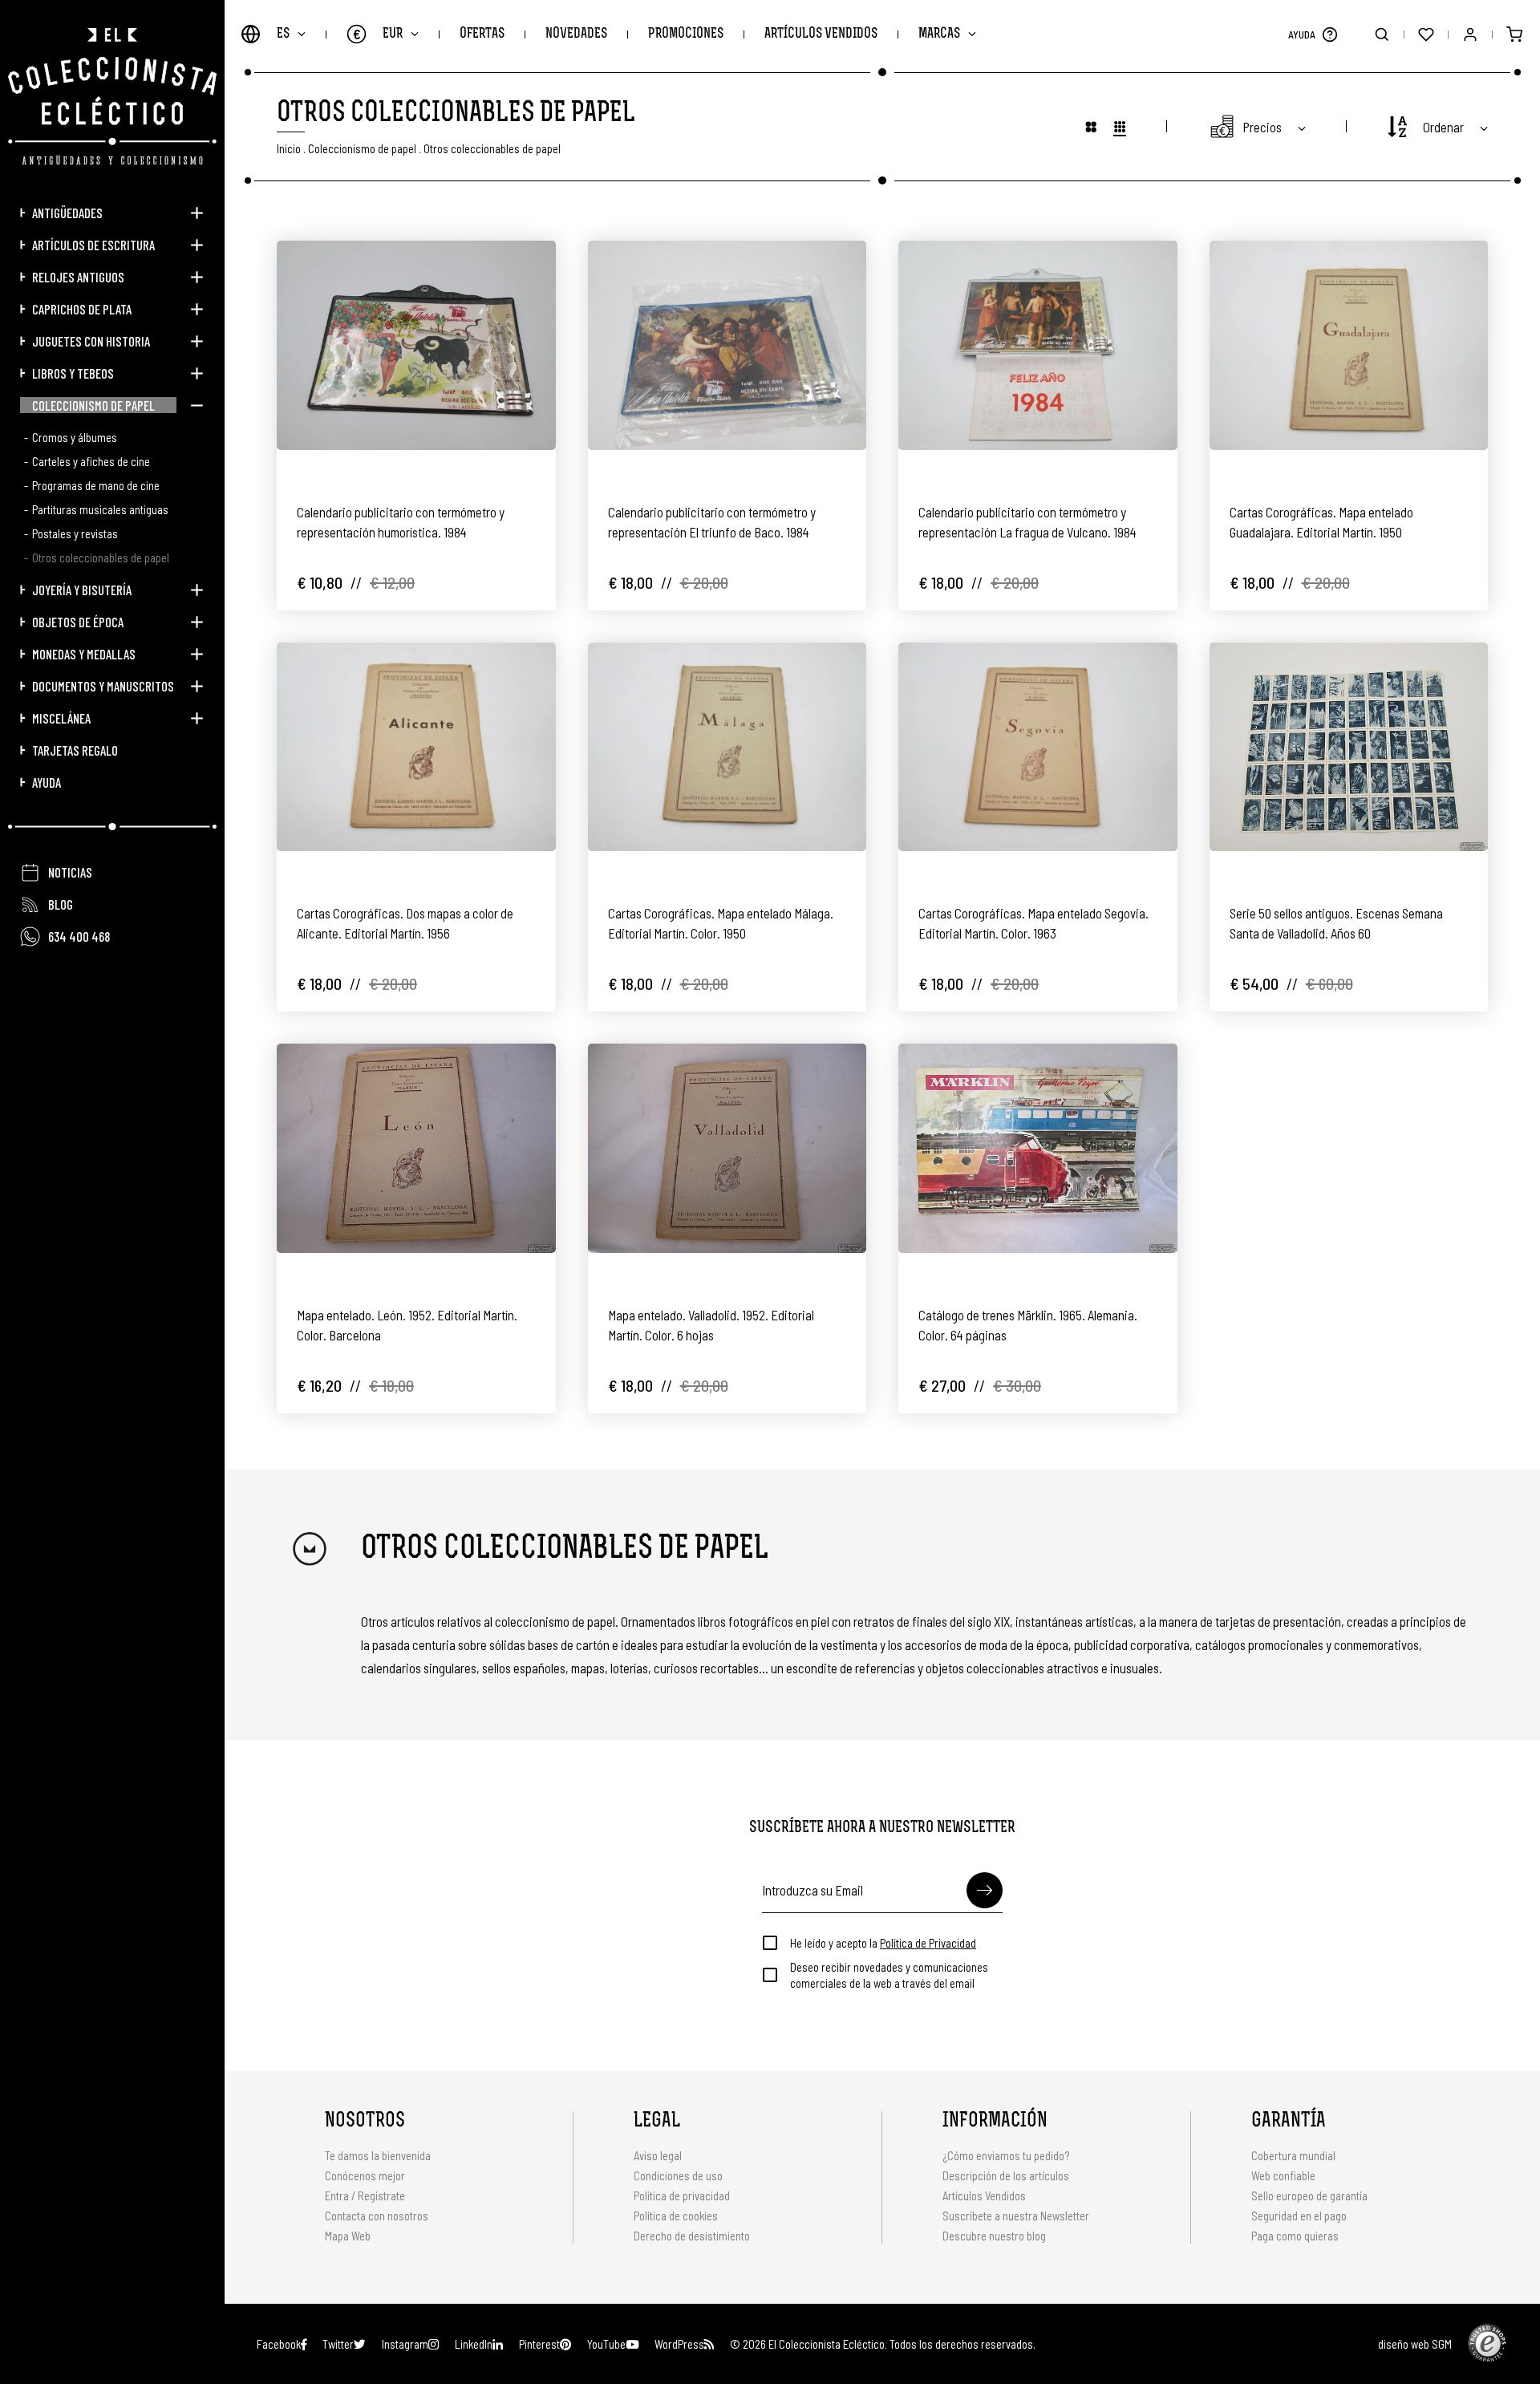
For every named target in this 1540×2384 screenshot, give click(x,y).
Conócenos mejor (365, 2175)
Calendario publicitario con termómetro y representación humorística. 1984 (401, 522)
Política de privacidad (682, 2195)
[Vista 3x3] (1091, 126)
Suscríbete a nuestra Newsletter (1016, 2216)
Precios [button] (1262, 127)
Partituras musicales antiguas (100, 509)
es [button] (283, 34)
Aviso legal (658, 2155)
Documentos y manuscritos (103, 686)
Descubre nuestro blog (994, 2236)
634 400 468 (79, 936)
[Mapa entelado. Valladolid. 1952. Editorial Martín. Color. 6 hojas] (727, 1148)
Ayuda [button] (47, 782)
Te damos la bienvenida (378, 2155)
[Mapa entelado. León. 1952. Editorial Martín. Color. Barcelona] (416, 1148)
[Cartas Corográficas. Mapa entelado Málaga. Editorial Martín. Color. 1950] (727, 747)
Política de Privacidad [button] (928, 1943)
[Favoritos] (1426, 34)
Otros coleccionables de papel (101, 557)
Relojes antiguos (78, 277)
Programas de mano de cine (96, 485)
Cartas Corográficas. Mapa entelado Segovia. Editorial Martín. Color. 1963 (1033, 923)
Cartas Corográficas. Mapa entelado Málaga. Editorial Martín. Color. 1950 (721, 923)
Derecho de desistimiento (692, 2236)
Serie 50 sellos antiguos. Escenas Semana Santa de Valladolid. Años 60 (1336, 923)
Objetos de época (78, 622)
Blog (61, 904)
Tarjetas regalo (75, 750)
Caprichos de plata (82, 309)
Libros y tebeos (73, 373)
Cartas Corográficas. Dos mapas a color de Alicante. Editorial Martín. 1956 (405, 923)
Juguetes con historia (91, 341)
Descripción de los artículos (1006, 2175)
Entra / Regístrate (365, 2195)
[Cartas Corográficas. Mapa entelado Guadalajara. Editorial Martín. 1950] (1349, 345)
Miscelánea (61, 718)
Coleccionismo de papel (93, 405)
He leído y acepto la (883, 1943)
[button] (1329, 34)
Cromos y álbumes (75, 437)
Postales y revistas (75, 533)
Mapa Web (348, 2236)
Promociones (686, 34)
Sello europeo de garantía (1309, 2195)
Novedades (576, 34)
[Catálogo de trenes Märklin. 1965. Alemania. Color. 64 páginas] (1038, 1148)
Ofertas (482, 34)
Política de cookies (676, 2216)
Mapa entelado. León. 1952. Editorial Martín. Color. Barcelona (407, 1325)
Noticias (70, 872)
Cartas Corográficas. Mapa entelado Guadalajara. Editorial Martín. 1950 (1321, 522)
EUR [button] (378, 34)
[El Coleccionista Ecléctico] (112, 96)
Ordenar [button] (1443, 127)
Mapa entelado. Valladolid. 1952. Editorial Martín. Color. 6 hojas (711, 1325)
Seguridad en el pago (1299, 2216)
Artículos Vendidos (821, 34)
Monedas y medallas (84, 654)
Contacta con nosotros (377, 2216)
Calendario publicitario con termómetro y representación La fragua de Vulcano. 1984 (1027, 522)
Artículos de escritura (93, 245)
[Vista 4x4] (1120, 126)
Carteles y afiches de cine (91, 461)
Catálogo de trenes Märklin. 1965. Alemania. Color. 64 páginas (1028, 1325)
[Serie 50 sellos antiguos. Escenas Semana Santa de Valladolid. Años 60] (1349, 747)
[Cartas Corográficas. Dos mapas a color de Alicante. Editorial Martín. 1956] (416, 747)
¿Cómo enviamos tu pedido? (1006, 2155)
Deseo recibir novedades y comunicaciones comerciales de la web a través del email (889, 1975)
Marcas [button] (939, 34)
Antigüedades (67, 213)
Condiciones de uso (678, 2175)
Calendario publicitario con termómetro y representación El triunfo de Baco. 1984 (712, 522)
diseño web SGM (1415, 2344)
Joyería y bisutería (82, 590)
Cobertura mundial (1293, 2155)
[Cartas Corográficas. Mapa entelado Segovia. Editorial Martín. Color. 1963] (1038, 747)
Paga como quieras (1295, 2236)
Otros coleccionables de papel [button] (492, 148)
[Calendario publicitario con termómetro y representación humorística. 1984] (416, 345)
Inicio (289, 148)
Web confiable (1283, 2175)
